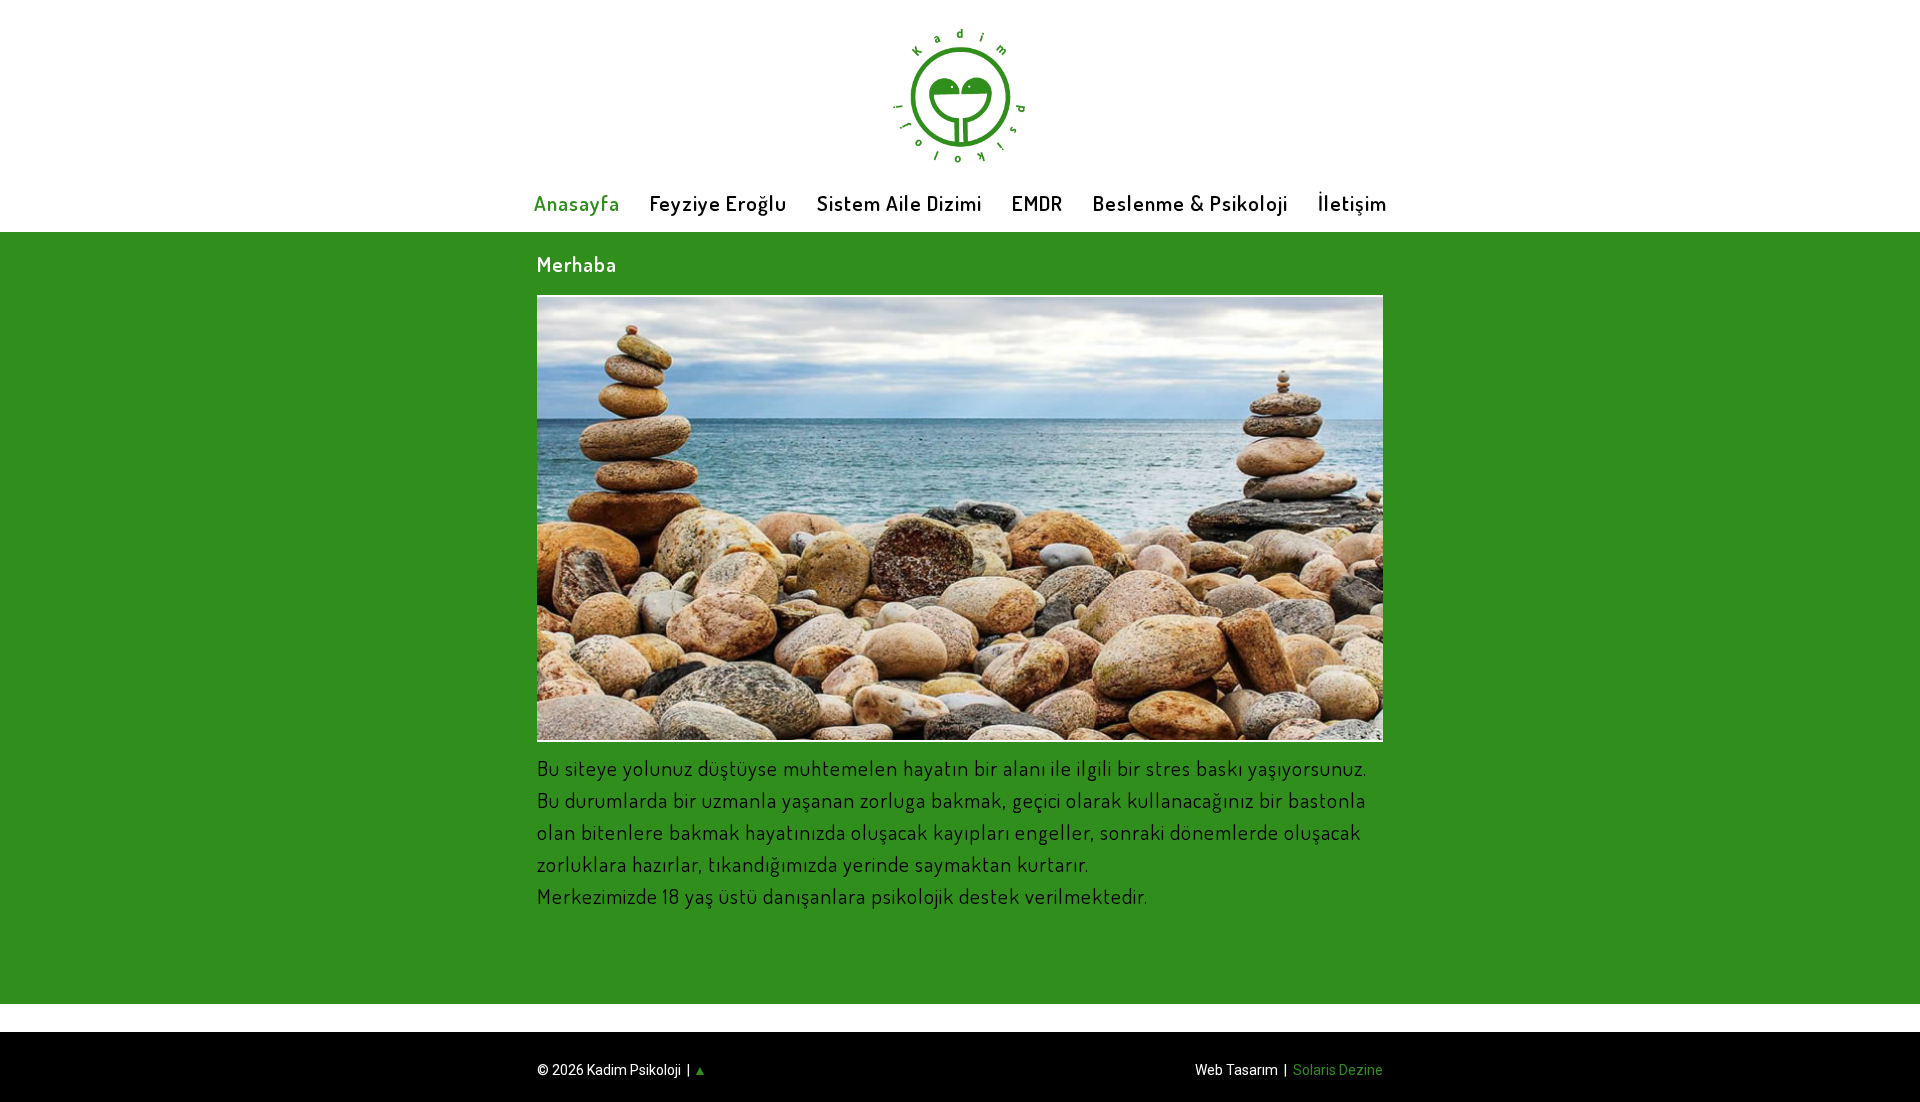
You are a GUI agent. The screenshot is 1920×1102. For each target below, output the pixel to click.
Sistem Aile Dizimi (899, 202)
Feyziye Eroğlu (718, 202)
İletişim (1352, 202)
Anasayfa (577, 202)
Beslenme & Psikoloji (1190, 202)
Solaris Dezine (1338, 1070)
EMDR (1037, 202)
